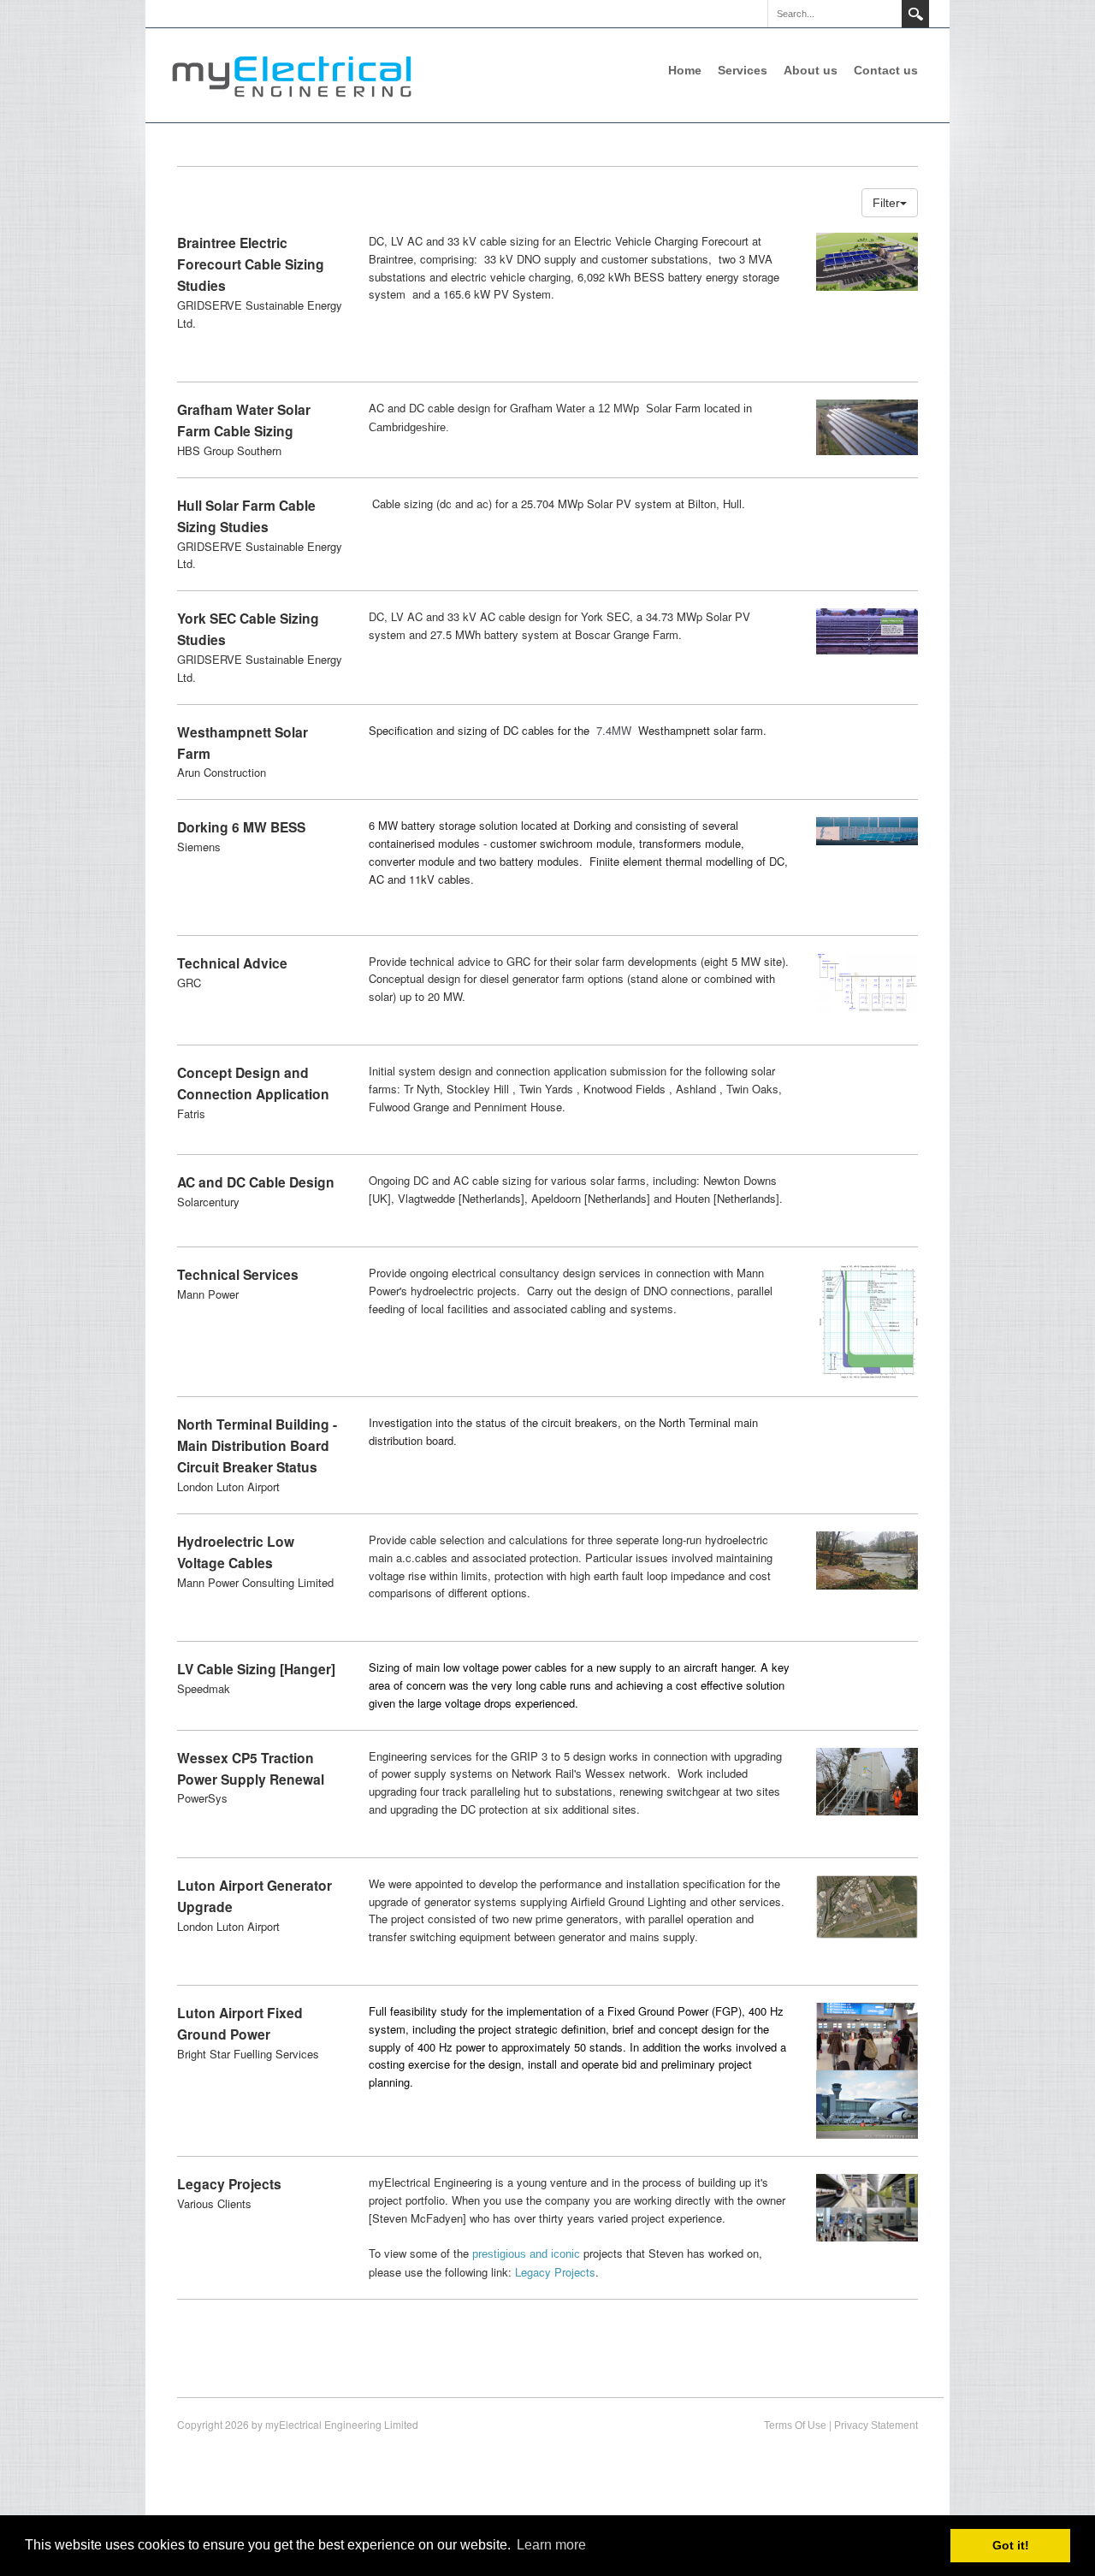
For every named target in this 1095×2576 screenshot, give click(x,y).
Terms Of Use (795, 2425)
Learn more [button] (551, 2545)
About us (811, 70)
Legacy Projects (555, 2272)
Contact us (886, 70)
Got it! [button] (1011, 2545)
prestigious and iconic (526, 2254)
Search (915, 14)
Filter (886, 203)
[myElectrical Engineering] (291, 74)
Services (743, 70)
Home (685, 70)
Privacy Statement (876, 2425)
